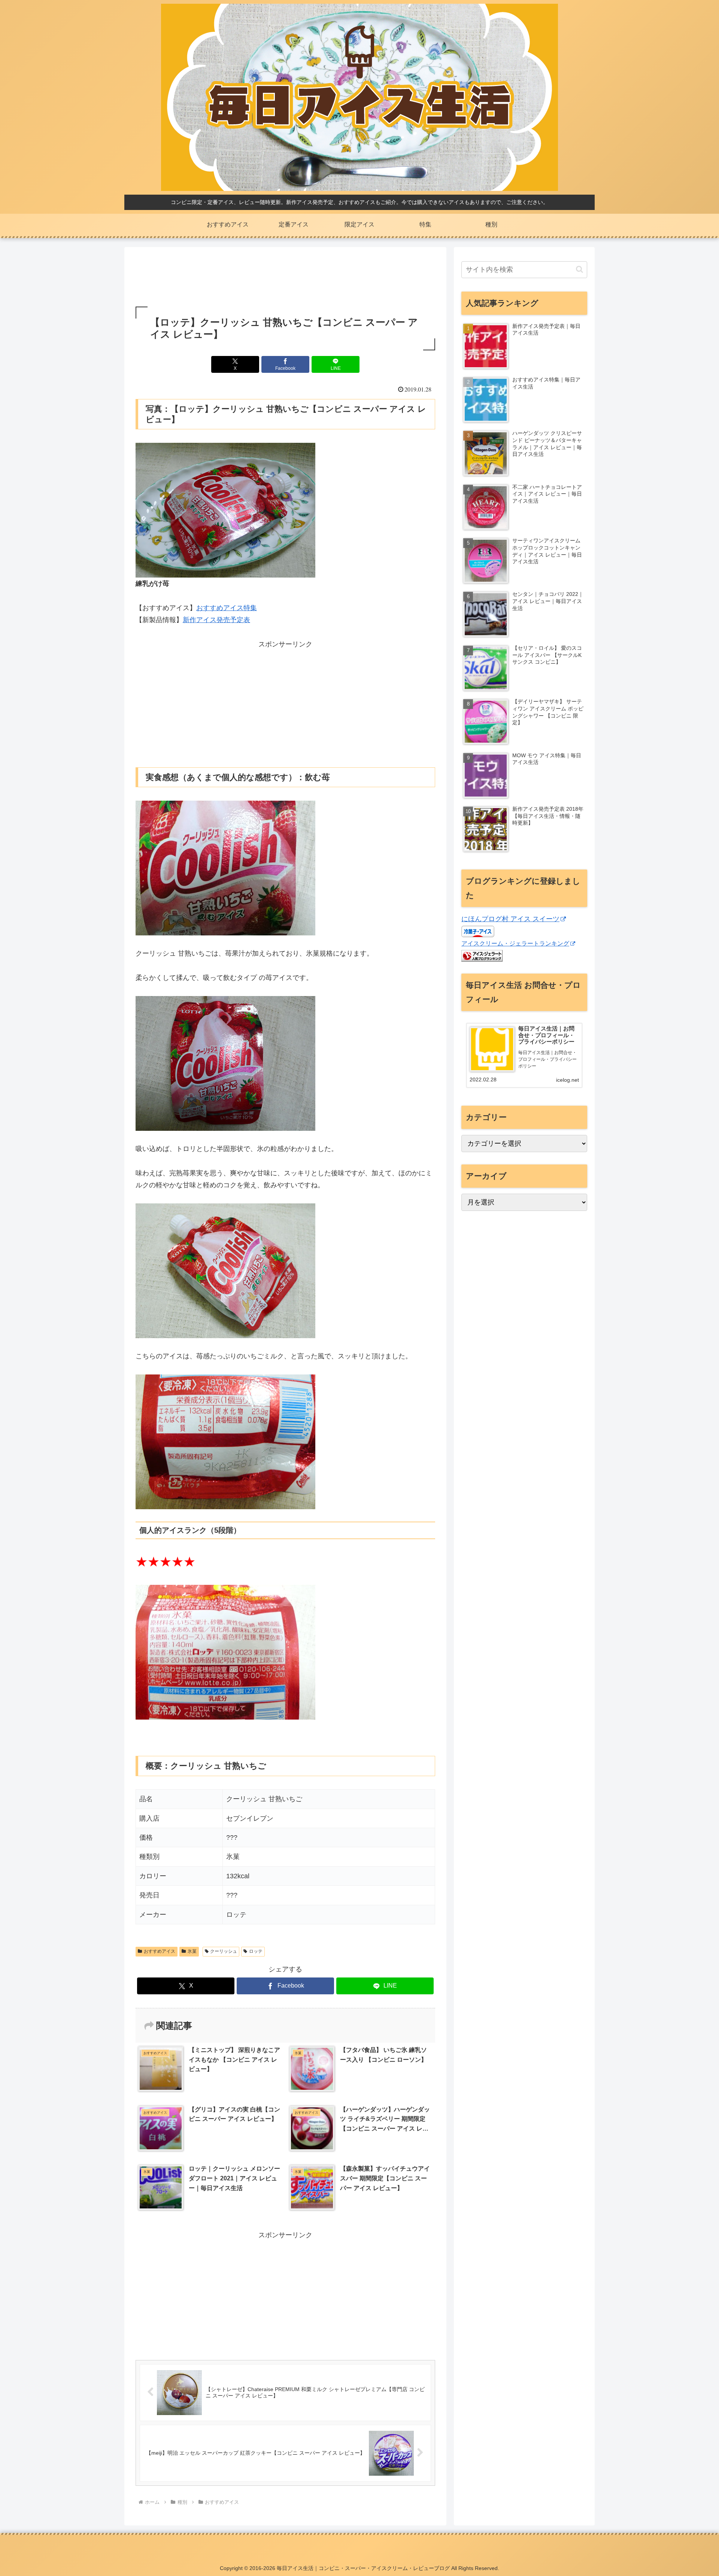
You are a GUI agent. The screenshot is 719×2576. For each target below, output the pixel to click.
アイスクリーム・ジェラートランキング (515, 943)
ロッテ (256, 1951)
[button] (580, 269)
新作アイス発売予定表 (216, 620)
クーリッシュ (224, 1951)
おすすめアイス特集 (227, 608)
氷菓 (192, 1951)
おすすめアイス (160, 1951)
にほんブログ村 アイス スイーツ (510, 919)
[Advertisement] (285, 278)
